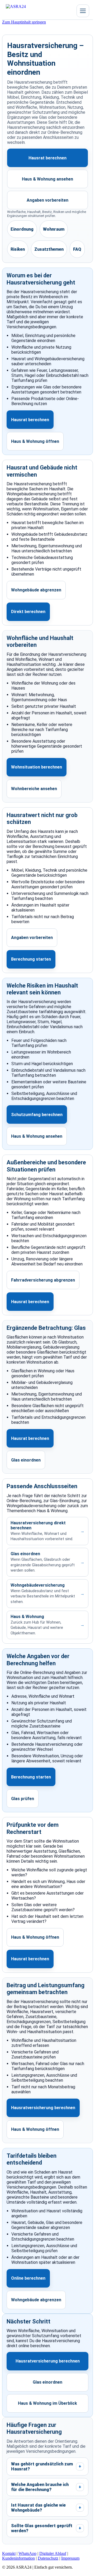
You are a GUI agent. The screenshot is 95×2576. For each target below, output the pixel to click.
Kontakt (9, 2553)
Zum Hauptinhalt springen (24, 22)
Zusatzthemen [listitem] (49, 249)
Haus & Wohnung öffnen (35, 441)
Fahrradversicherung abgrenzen (43, 1280)
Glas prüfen (23, 1799)
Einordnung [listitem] (22, 229)
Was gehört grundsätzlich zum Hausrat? (46, 2466)
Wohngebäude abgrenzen (36, 590)
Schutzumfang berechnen (37, 1115)
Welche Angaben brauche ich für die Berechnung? (46, 2487)
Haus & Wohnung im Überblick (47, 2403)
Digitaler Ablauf (53, 2553)
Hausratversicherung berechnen (43, 2108)
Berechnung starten (31, 959)
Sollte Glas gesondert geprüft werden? (46, 2528)
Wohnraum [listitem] (54, 229)
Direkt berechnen (28, 612)
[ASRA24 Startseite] (26, 11)
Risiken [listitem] (18, 249)
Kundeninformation (18, 2558)
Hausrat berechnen (47, 158)
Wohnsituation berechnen (37, 767)
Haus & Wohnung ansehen (47, 179)
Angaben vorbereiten (47, 200)
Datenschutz (48, 2558)
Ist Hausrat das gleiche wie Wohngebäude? (46, 2508)
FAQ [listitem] (77, 249)
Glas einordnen (26, 1460)
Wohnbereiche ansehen (34, 789)
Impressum (70, 2558)
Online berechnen (28, 2278)
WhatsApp (27, 2553)
